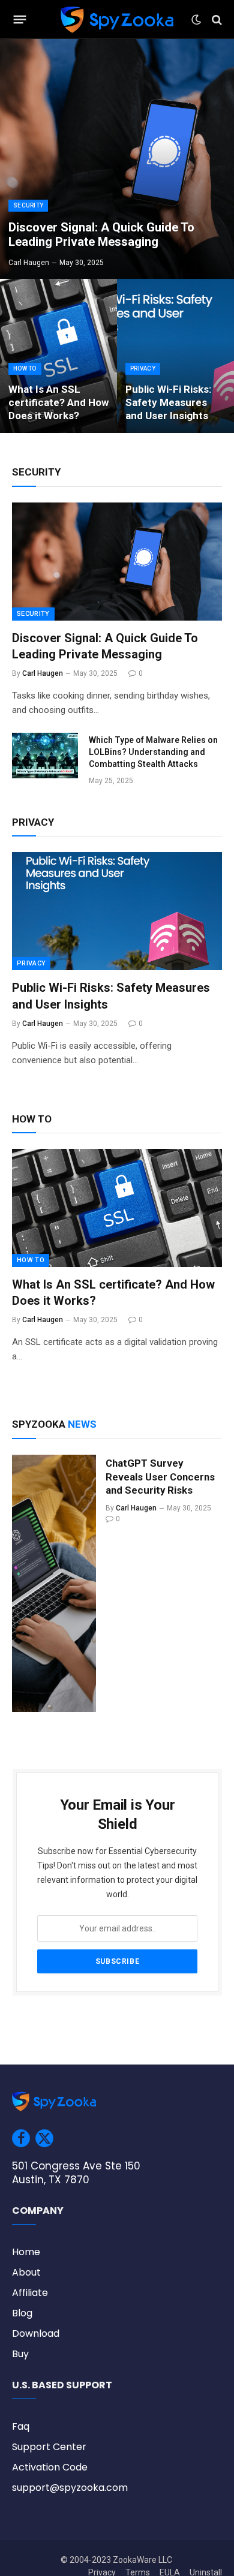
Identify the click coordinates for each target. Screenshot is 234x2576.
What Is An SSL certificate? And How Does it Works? (58, 402)
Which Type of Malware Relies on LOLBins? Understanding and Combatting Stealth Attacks (153, 752)
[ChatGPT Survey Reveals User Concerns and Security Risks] (54, 1584)
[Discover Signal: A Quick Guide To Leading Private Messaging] (117, 159)
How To (31, 1260)
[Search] (216, 19)
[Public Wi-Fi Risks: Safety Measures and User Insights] (175, 356)
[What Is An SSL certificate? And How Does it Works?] (58, 356)
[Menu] (20, 20)
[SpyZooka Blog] (117, 19)
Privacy (31, 963)
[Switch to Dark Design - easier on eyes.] (196, 20)
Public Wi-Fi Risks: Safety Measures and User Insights (168, 402)
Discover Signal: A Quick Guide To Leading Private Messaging (101, 235)
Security (33, 614)
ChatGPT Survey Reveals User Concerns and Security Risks (160, 1477)
